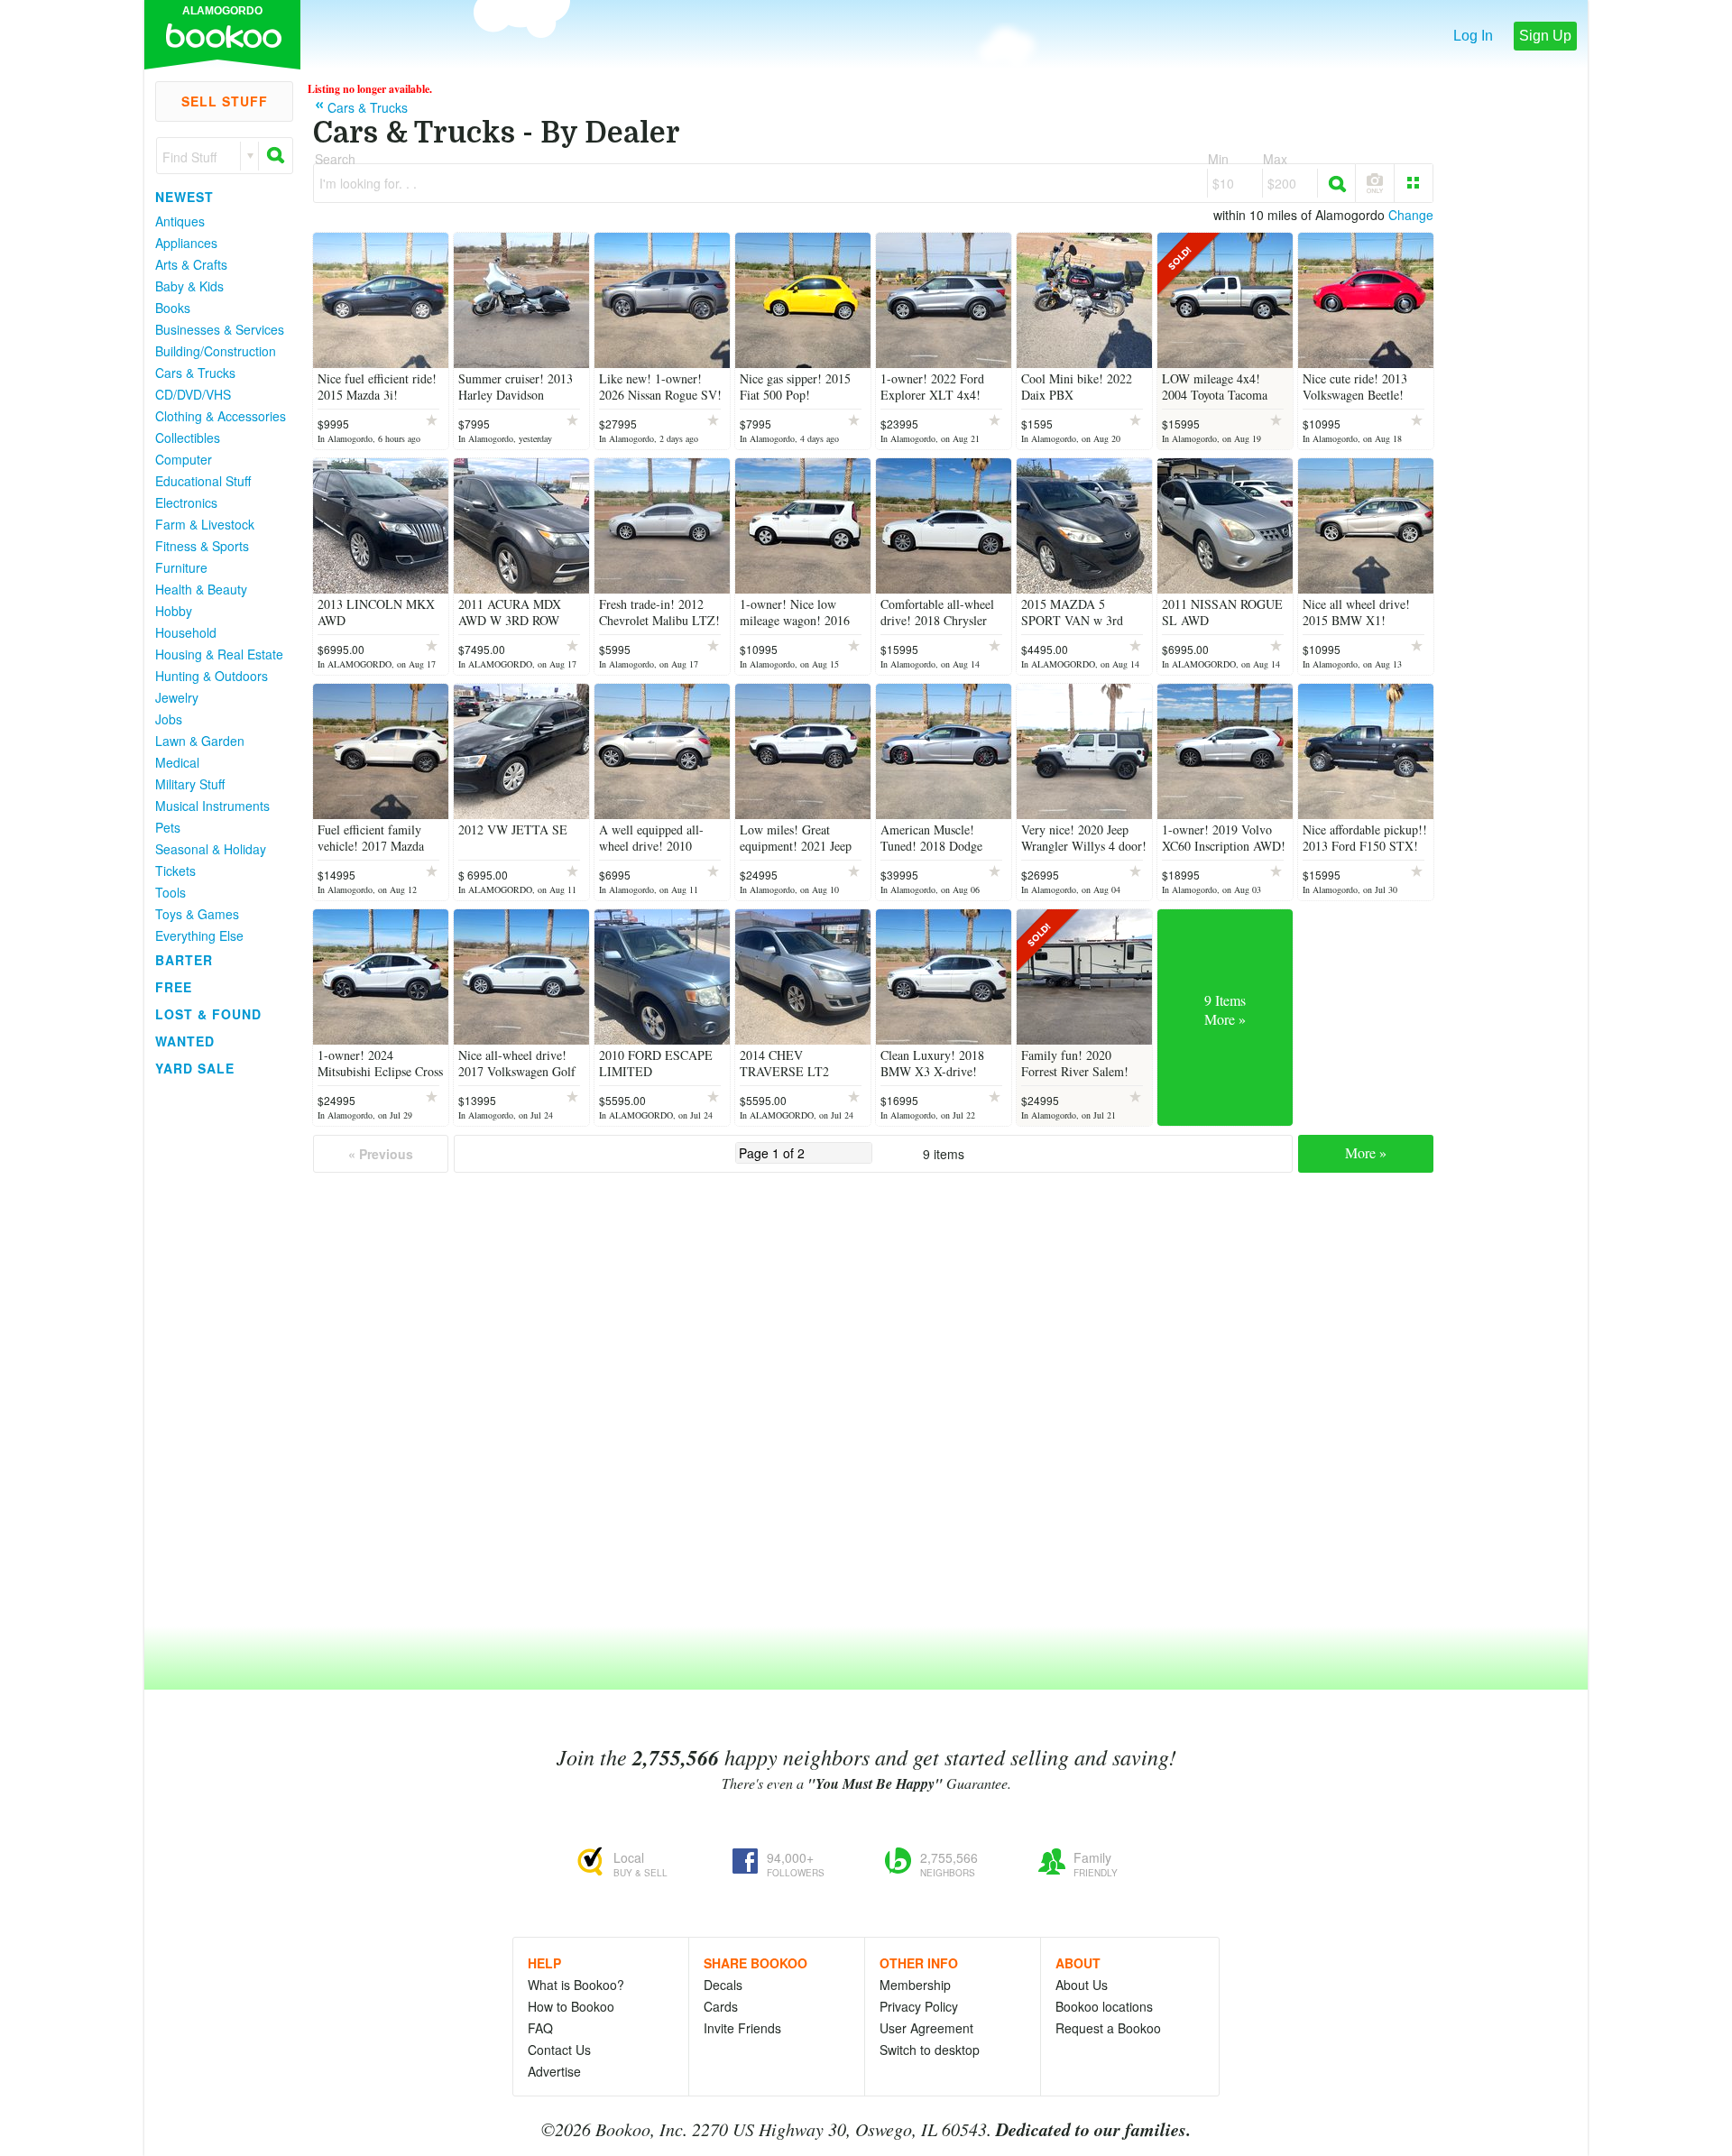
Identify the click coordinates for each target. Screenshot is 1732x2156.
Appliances (186, 243)
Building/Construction (216, 351)
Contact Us (559, 2050)
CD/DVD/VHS (193, 394)
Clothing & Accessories (221, 416)
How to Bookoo (571, 2006)
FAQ (540, 2028)
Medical (177, 762)
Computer (184, 459)
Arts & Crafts (191, 264)
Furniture (181, 567)
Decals (723, 1985)
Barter (184, 960)
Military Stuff (190, 784)
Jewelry (177, 697)
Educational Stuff (203, 481)
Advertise (554, 2071)
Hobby (174, 611)
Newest (184, 197)
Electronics (186, 502)
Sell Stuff (225, 101)
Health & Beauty (201, 589)
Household (186, 632)
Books (173, 308)
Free (174, 987)
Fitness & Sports (202, 546)
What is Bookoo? (576, 1985)
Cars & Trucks (195, 373)
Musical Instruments (212, 806)
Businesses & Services (220, 329)
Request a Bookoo (1108, 2028)
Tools (170, 892)
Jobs (169, 719)
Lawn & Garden (200, 741)
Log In (1473, 36)
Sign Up (1545, 36)
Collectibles (188, 438)
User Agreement (926, 2028)
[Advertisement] (216, 1352)
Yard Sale (195, 1068)
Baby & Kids (189, 286)
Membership (915, 1985)
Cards (721, 2006)
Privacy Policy (919, 2006)
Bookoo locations (1104, 2006)
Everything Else (199, 935)
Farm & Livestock (205, 524)
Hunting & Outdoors (212, 676)
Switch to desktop (930, 2050)
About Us (1082, 1985)
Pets (168, 827)
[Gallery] (1414, 183)
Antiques (180, 221)
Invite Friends (742, 2028)
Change (1411, 215)
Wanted (185, 1041)
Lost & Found (208, 1014)
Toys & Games (197, 914)
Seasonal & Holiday (211, 849)
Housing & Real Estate (219, 654)
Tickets (175, 871)
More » (1366, 1152)
